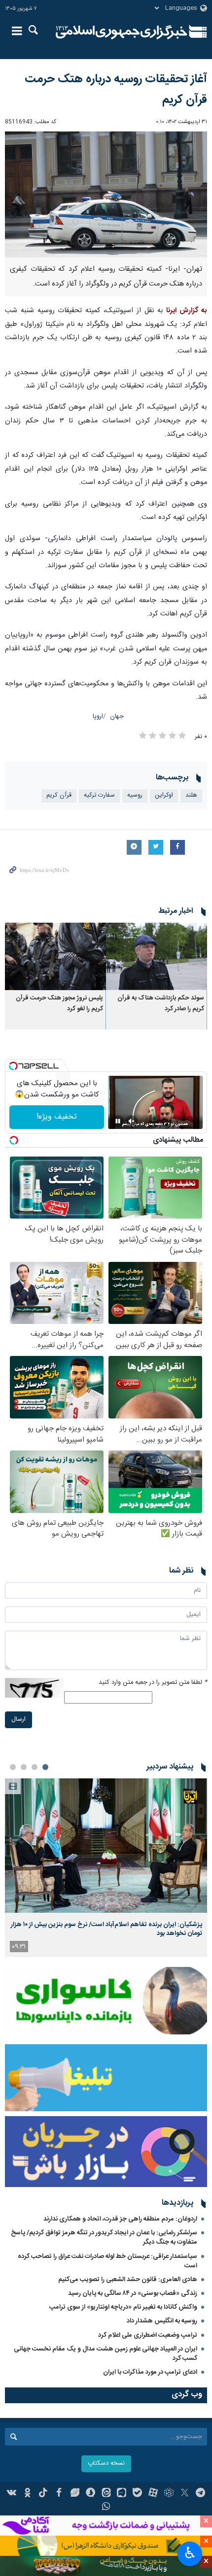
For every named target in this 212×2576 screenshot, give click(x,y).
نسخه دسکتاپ (106, 2463)
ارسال (18, 1720)
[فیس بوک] (59, 2494)
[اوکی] (27, 2494)
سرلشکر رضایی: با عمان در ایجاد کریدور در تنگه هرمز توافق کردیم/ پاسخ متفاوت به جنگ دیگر (104, 2238)
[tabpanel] (106, 1868)
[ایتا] (106, 2494)
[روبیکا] (169, 2494)
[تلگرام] (200, 2494)
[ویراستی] (75, 2494)
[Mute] (132, 1121)
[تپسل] (13, 1066)
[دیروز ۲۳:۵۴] (106, 1846)
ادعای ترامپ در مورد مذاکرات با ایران (150, 2372)
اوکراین (164, 795)
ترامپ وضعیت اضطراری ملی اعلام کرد (148, 2335)
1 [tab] (45, 1767)
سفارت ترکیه (99, 795)
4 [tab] (13, 1767)
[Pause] (118, 1121)
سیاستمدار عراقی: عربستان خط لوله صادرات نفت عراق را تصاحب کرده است (107, 2261)
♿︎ (190, 2553)
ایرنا (122, 32)
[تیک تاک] (43, 2494)
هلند (191, 795)
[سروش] (90, 2494)
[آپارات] (153, 2494)
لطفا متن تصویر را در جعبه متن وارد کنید (153, 1683)
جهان (117, 717)
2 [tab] (35, 1767)
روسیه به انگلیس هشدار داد (162, 2321)
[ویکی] (12, 2494)
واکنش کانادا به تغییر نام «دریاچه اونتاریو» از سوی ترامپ (123, 2307)
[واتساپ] (106, 2508)
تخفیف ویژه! (57, 1117)
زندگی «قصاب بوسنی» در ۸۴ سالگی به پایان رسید (133, 2293)
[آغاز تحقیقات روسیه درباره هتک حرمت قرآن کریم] (106, 194)
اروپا (98, 717)
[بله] (137, 2494)
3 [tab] (24, 1767)
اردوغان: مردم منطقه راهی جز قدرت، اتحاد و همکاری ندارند (120, 2219)
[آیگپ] (122, 2494)
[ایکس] (185, 2494)
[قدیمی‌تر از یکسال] (157, 956)
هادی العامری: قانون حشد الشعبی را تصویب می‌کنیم (128, 2280)
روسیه (135, 795)
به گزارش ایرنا (187, 311)
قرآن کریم (59, 795)
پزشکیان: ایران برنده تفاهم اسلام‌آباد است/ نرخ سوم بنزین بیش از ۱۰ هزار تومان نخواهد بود (106, 1929)
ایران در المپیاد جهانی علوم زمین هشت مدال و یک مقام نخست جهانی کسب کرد (106, 2354)
